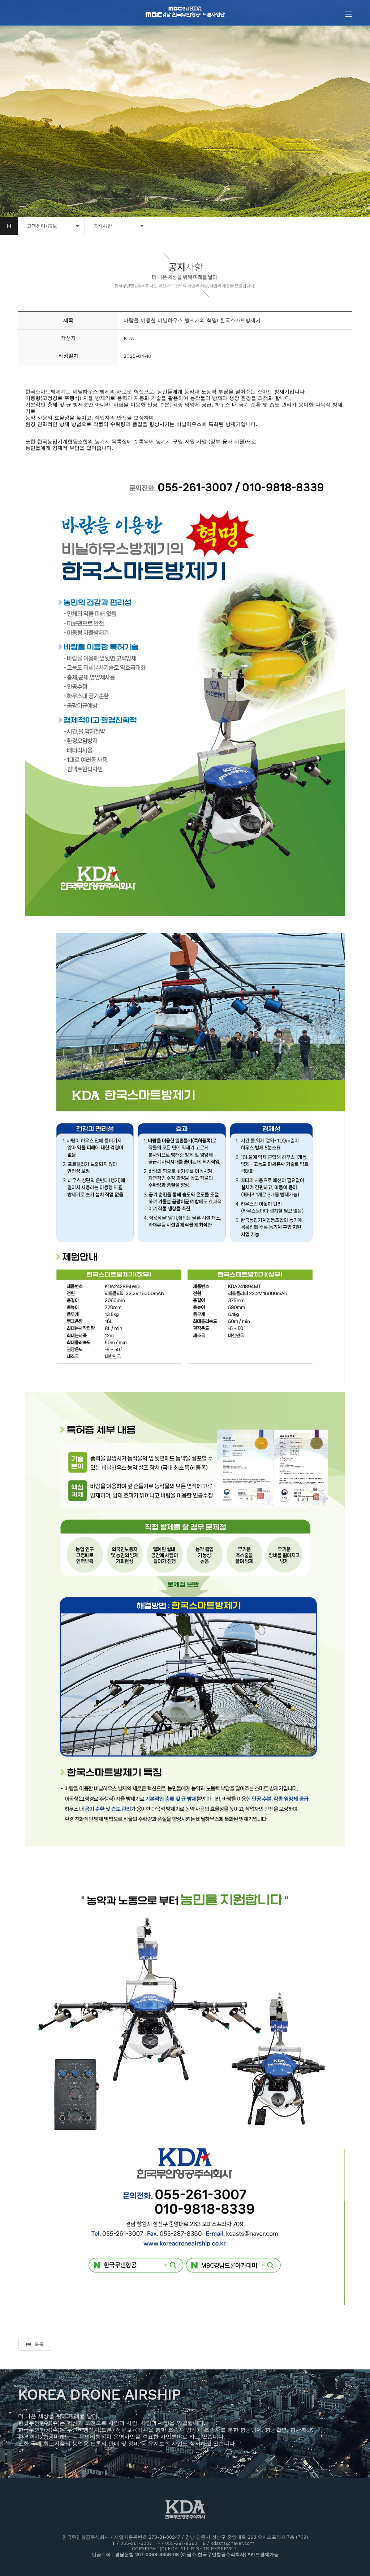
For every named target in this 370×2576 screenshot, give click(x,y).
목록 (39, 2344)
